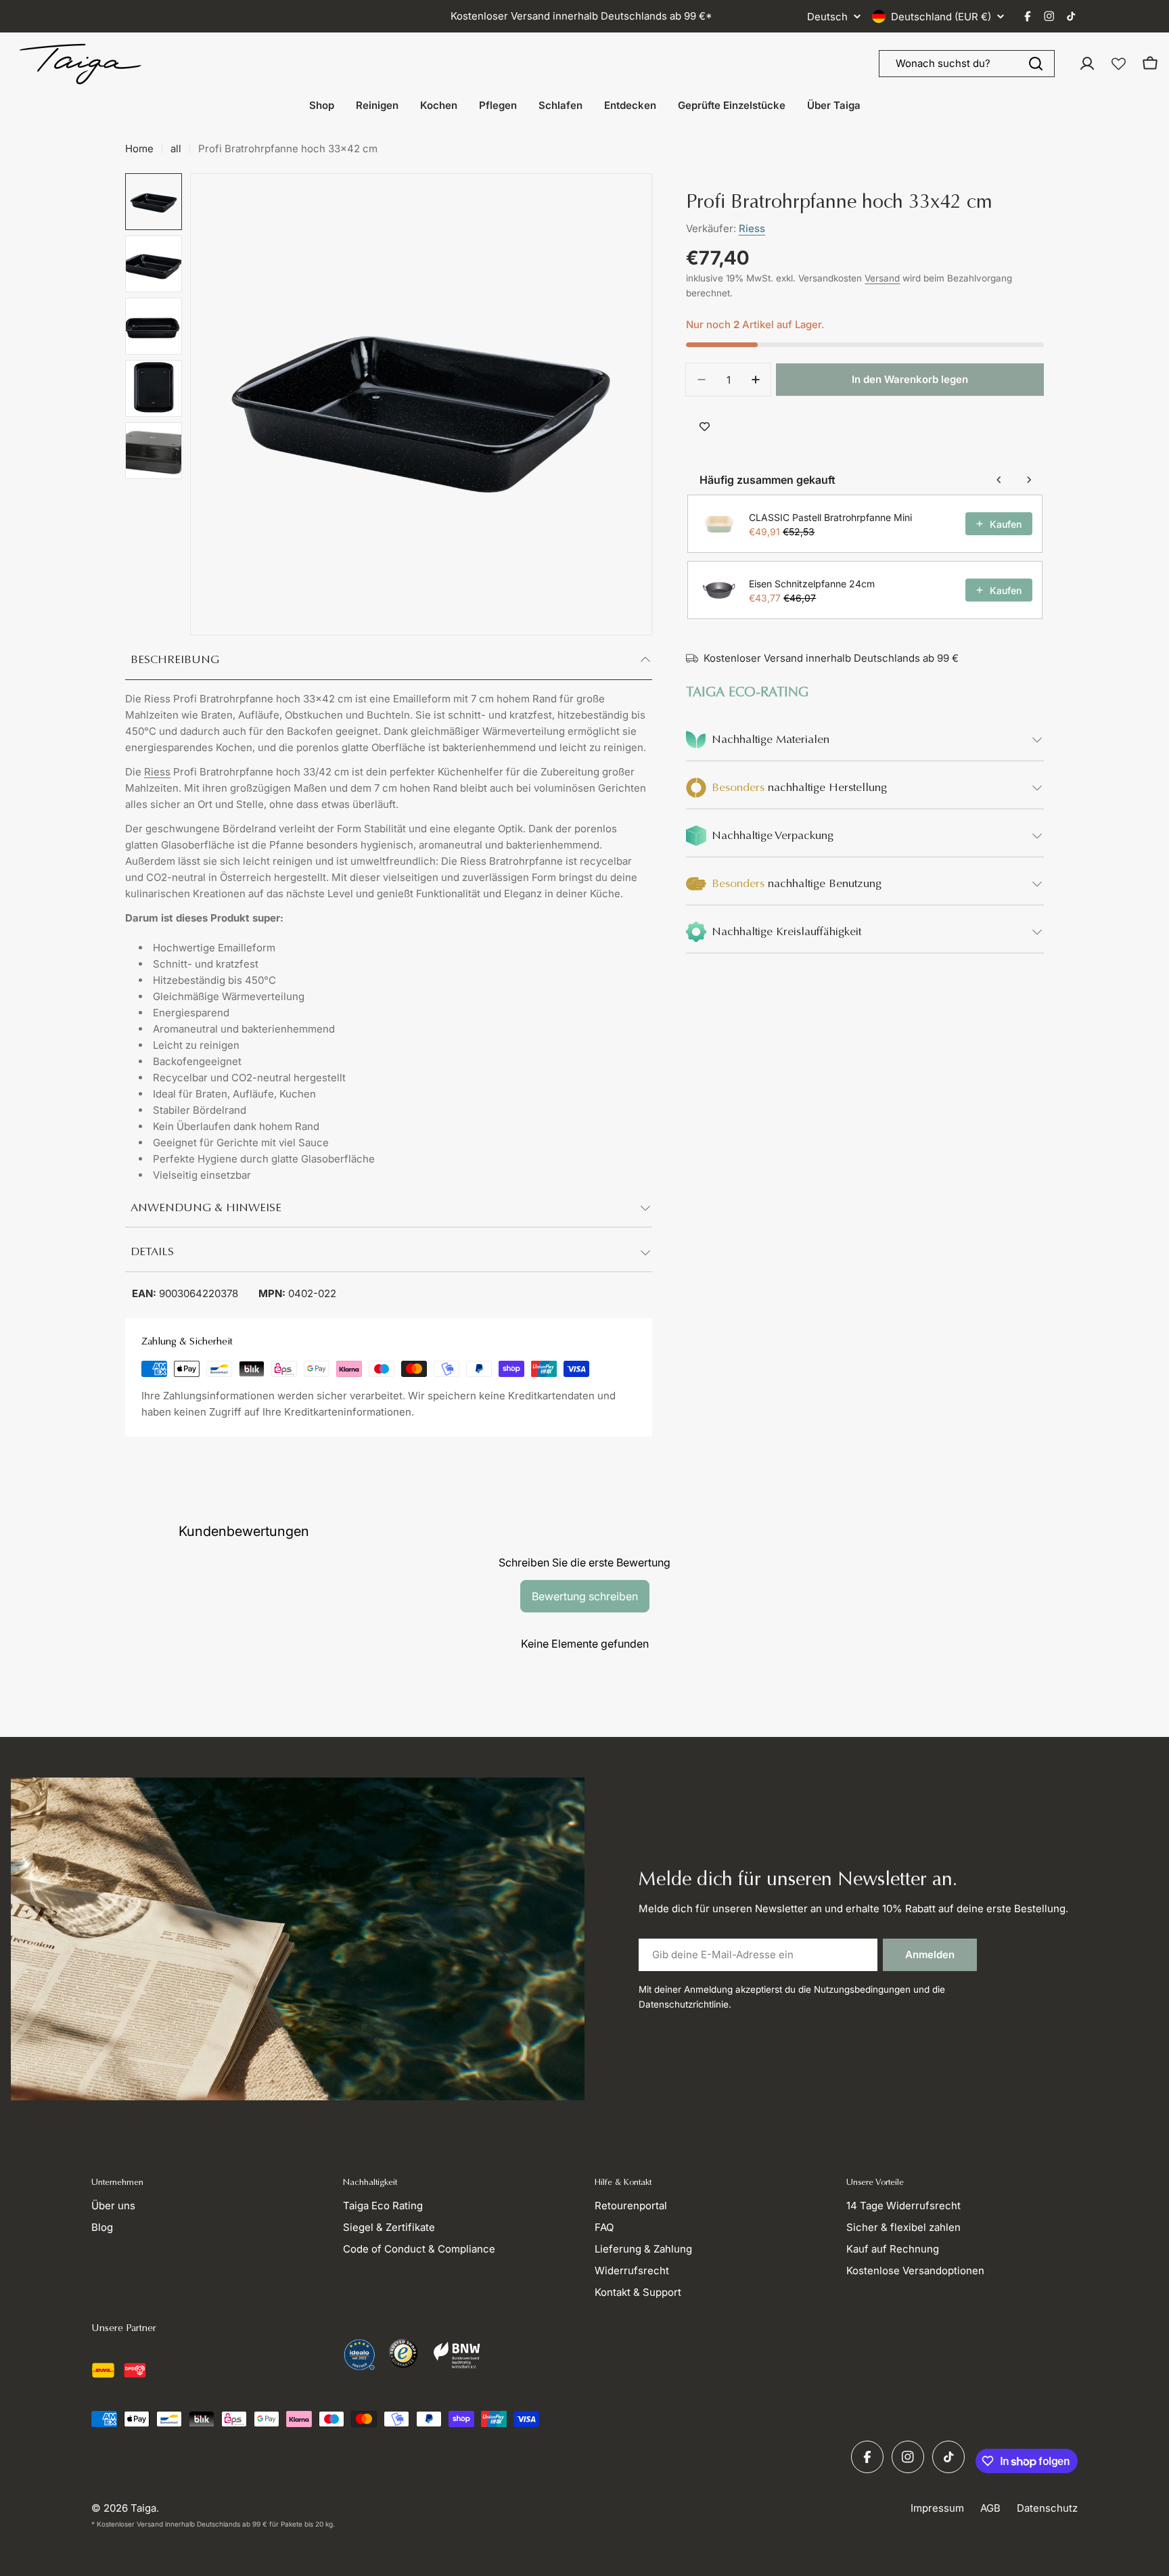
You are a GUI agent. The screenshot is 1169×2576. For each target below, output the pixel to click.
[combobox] (967, 64)
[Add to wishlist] (705, 427)
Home (139, 149)
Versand (882, 278)
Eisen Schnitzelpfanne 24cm (812, 583)
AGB (990, 2508)
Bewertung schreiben (585, 1596)
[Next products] (1029, 480)
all (176, 149)
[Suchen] (1036, 64)
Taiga (143, 2508)
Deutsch (827, 17)
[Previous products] (999, 480)
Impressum (937, 2508)
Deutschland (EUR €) (941, 17)
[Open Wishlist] (1119, 64)
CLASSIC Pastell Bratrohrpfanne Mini (830, 517)
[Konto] (1087, 64)
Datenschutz (1047, 2508)
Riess (157, 772)
